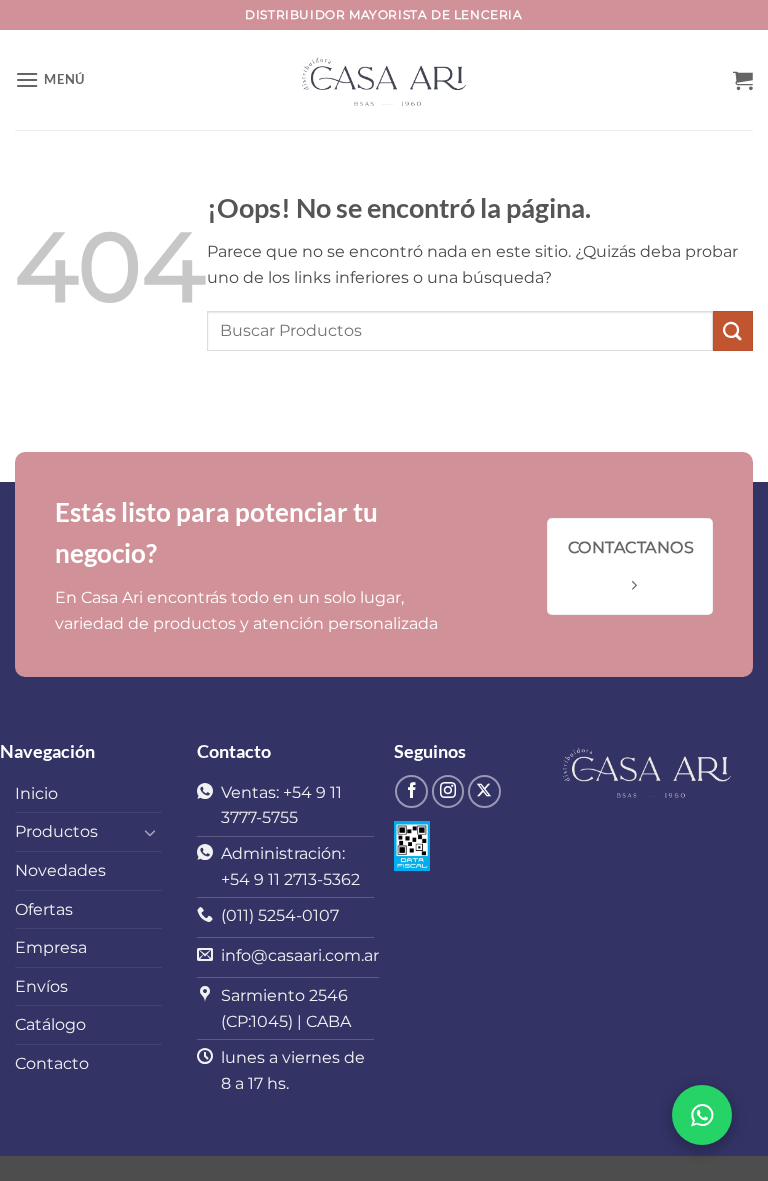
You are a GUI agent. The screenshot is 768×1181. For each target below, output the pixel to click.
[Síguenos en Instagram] (448, 791)
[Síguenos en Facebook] (411, 791)
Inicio (36, 793)
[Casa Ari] (384, 80)
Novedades (60, 870)
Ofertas (44, 909)
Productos (56, 831)
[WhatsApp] (702, 1115)
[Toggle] (150, 832)
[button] (50, 79)
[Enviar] (733, 330)
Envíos (41, 986)
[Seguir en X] (484, 791)
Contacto (52, 1063)
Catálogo (50, 1024)
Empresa (51, 947)
